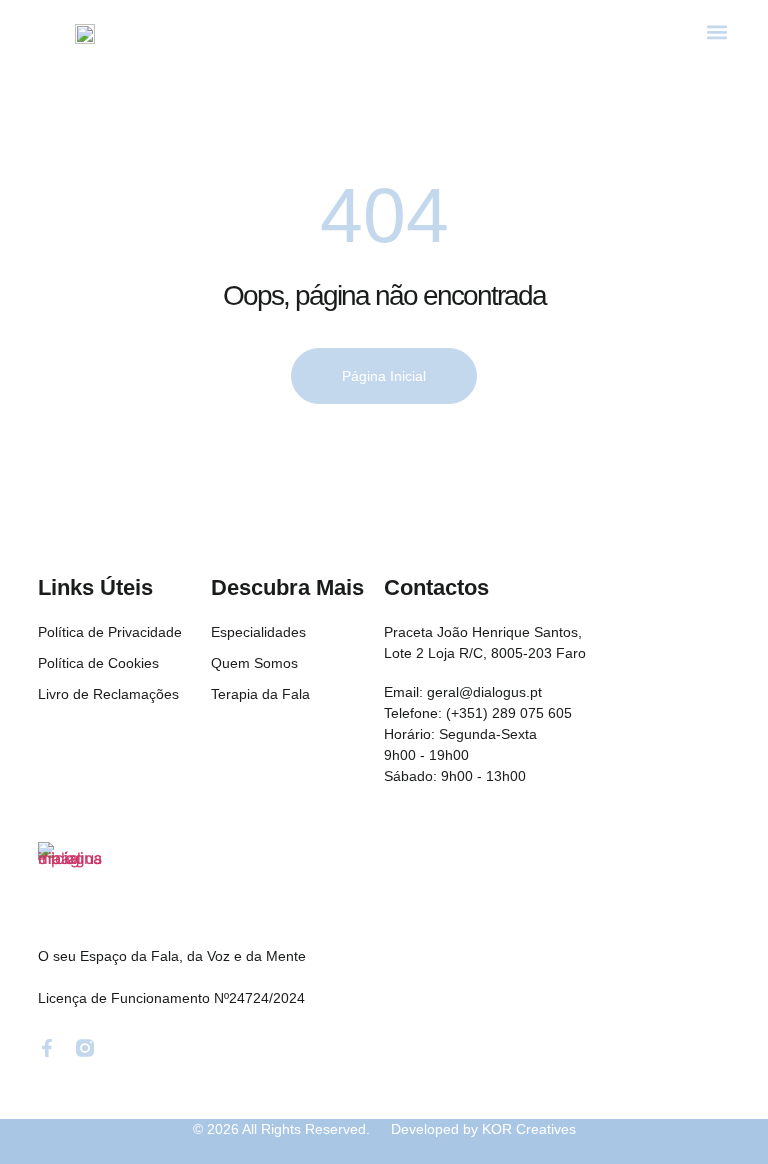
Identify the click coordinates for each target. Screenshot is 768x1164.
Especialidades (258, 632)
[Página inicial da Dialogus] (74, 878)
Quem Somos (254, 663)
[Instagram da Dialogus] (85, 1048)
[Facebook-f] (47, 1048)
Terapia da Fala (260, 694)
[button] (716, 31)
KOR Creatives (529, 1129)
